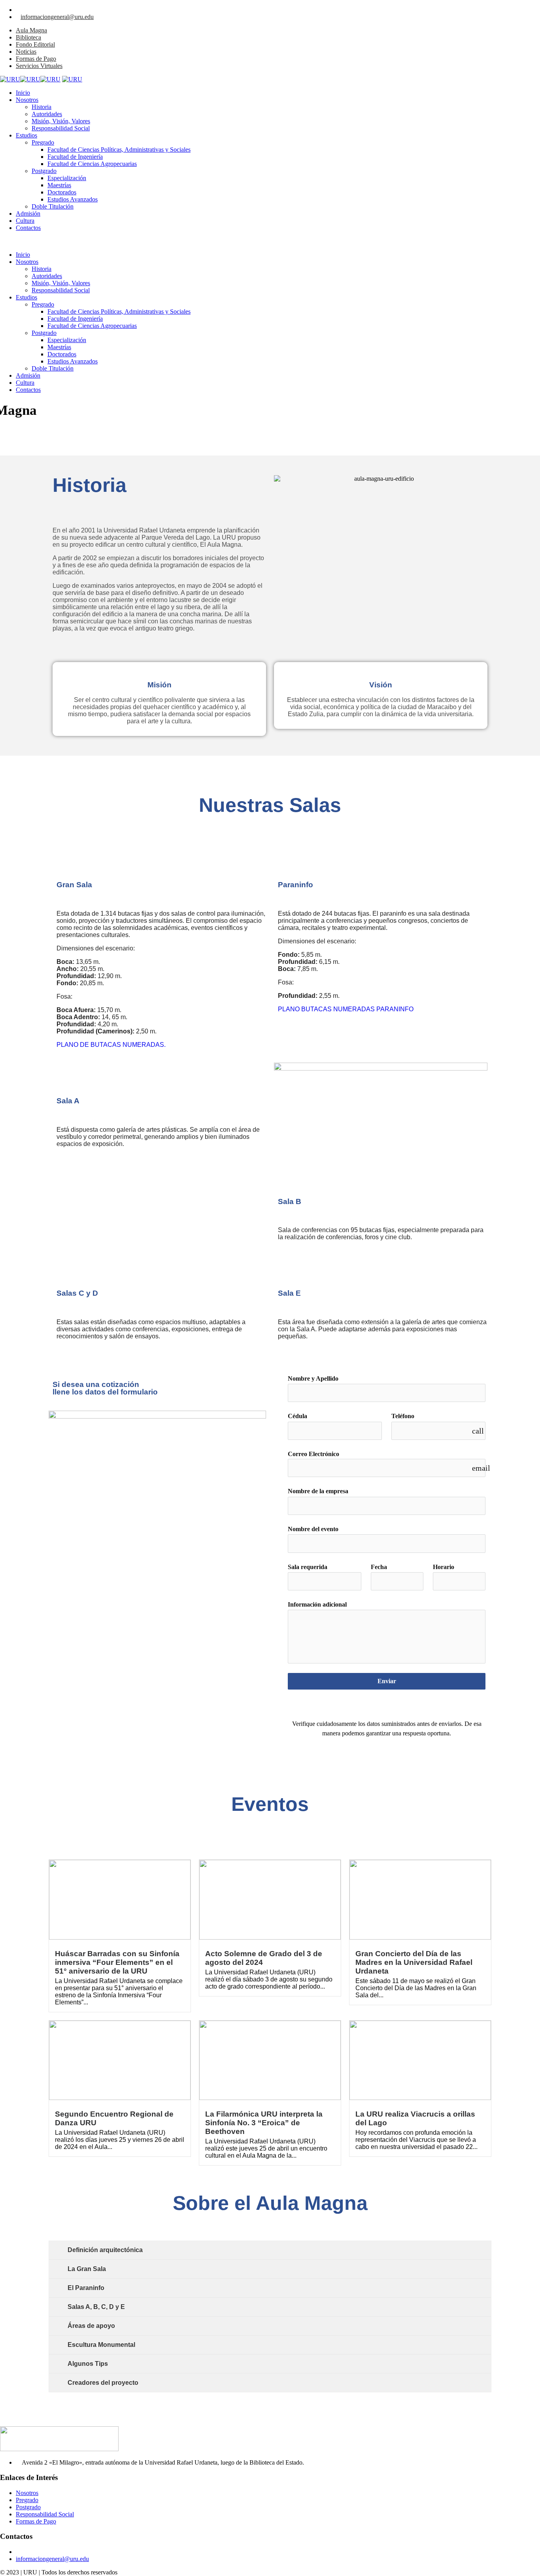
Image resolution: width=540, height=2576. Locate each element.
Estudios (26, 135)
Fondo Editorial (35, 44)
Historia (42, 107)
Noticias (26, 52)
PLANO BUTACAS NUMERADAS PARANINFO (346, 1009)
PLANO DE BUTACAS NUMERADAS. (111, 1045)
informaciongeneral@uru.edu (57, 17)
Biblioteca (28, 37)
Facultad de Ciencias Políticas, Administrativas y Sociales (119, 150)
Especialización (67, 178)
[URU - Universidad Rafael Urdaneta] (30, 79)
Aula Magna (31, 30)
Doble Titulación (53, 206)
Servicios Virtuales (39, 66)
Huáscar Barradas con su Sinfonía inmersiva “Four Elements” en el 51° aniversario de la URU (117, 1962)
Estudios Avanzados (73, 199)
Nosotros (27, 100)
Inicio (23, 93)
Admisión (28, 214)
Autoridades (47, 114)
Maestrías (59, 185)
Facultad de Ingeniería (75, 157)
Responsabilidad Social (61, 128)
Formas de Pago (36, 59)
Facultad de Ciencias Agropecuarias (92, 164)
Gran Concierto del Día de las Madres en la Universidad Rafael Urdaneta (414, 1962)
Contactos (28, 228)
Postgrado (44, 171)
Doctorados (62, 192)
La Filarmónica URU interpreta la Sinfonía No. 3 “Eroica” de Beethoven (264, 2123)
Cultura (25, 221)
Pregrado (43, 142)
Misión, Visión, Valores (61, 121)
